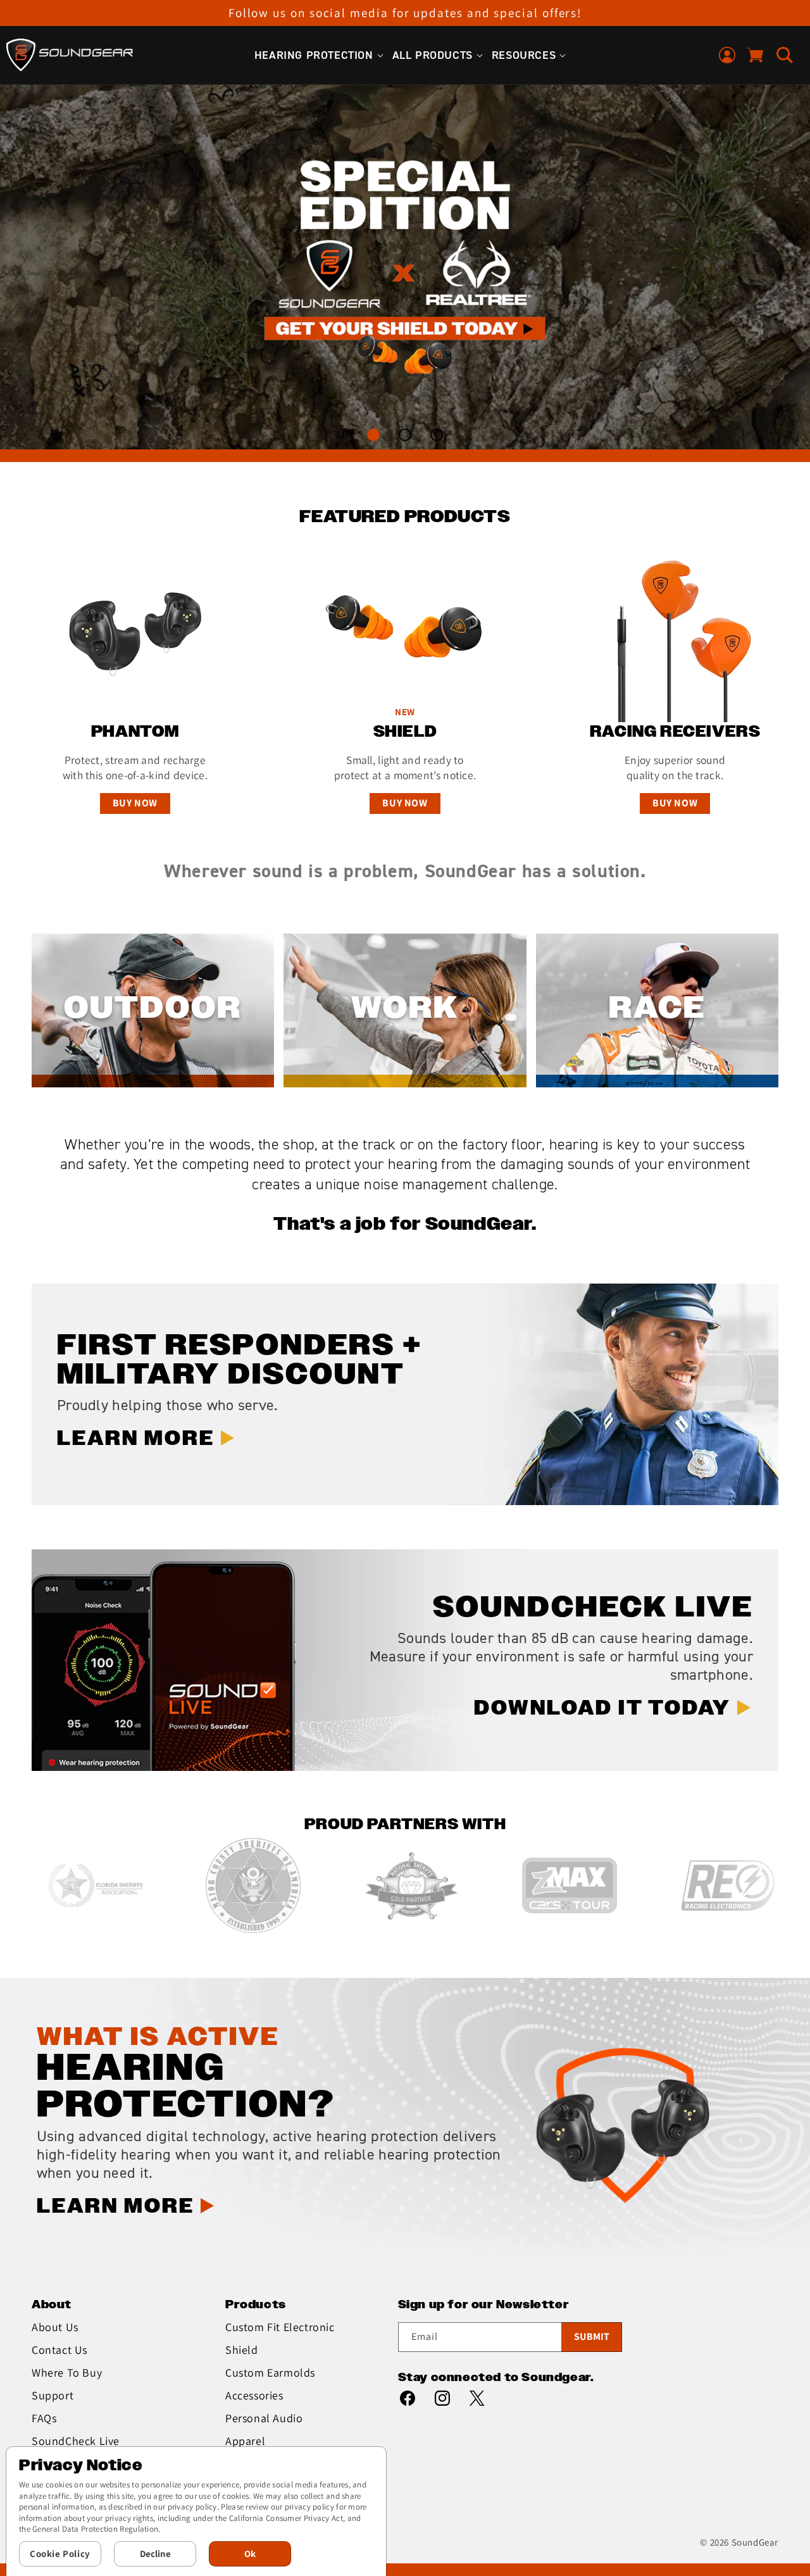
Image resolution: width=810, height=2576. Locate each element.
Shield (242, 2350)
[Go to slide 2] (405, 435)
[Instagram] (442, 2397)
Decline (155, 2554)
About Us (55, 2327)
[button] (314, 55)
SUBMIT (592, 2336)
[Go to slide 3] (437, 435)
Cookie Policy (60, 2554)
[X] (477, 2397)
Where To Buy (67, 2373)
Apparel (245, 2441)
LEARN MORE (629, 347)
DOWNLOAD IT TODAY (602, 1709)
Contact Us (59, 2350)
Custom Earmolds (270, 2373)
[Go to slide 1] (374, 435)
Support (53, 2395)
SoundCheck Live (76, 2441)
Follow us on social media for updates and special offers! (405, 13)
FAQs (44, 2418)
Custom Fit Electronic (280, 2327)
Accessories (254, 2395)
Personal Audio (264, 2418)
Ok (250, 2554)
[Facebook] (408, 2397)
